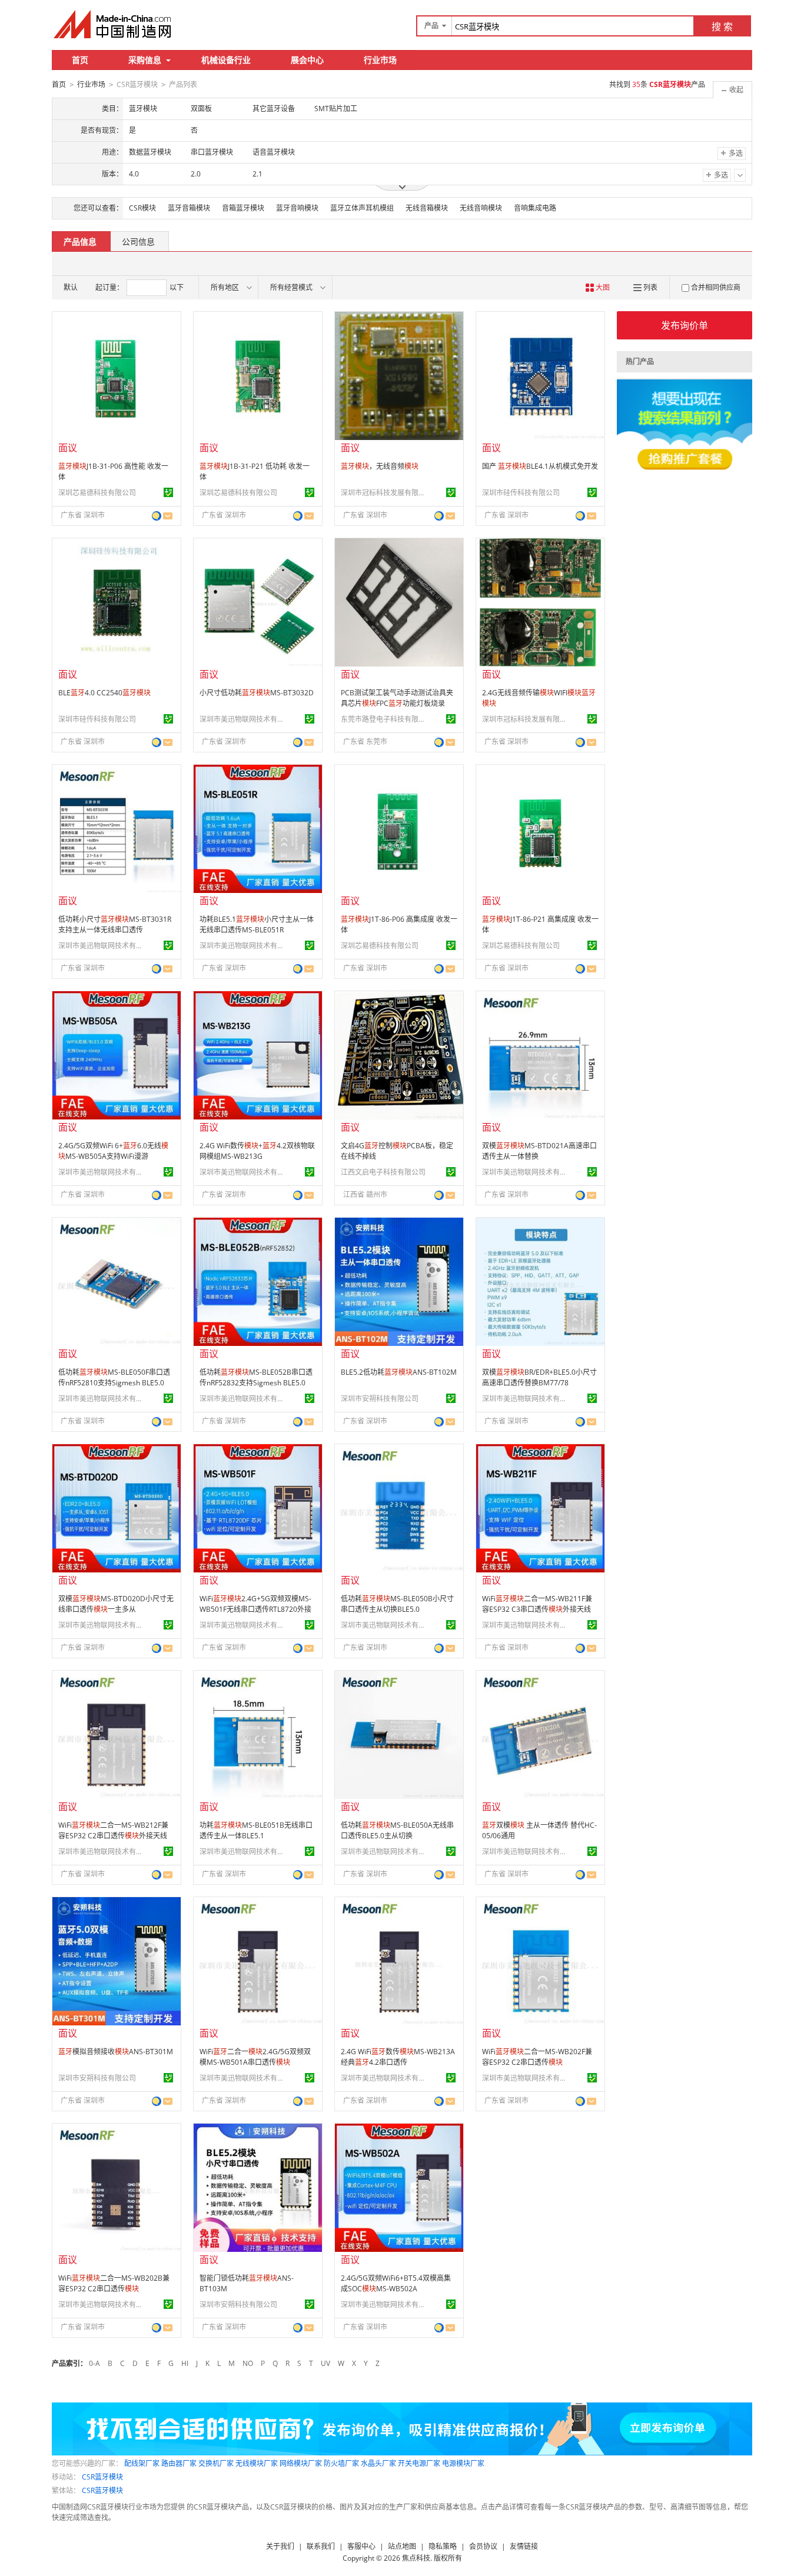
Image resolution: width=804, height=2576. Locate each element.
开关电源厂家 (419, 2463)
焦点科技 (416, 2558)
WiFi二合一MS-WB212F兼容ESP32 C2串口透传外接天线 (113, 1830)
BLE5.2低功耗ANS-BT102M (399, 1372)
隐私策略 (443, 2546)
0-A (94, 2363)
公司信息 (138, 241)
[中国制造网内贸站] (114, 24)
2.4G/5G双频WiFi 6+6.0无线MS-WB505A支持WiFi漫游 (113, 1151)
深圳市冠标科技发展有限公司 (385, 493)
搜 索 (722, 26)
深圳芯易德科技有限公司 (97, 493)
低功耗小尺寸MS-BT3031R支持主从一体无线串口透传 (115, 924)
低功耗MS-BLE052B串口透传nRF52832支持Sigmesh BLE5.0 (256, 1377)
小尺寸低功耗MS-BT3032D (257, 693)
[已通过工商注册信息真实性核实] (168, 492)
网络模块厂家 (301, 2463)
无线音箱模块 (427, 208)
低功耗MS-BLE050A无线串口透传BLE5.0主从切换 (397, 1830)
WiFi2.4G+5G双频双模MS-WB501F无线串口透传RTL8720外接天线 (255, 1609)
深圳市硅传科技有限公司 (521, 493)
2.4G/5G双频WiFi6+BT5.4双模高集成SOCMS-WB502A (396, 2283)
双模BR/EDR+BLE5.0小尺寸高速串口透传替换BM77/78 (539, 1377)
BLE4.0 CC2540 (104, 693)
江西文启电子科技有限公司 (383, 1172)
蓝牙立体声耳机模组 (362, 208)
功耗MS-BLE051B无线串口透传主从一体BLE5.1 (256, 1830)
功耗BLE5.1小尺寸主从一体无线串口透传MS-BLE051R (257, 924)
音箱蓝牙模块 (243, 208)
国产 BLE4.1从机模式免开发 (540, 466)
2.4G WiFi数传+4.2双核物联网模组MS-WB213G (257, 1151)
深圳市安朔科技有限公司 (380, 1399)
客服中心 (361, 2546)
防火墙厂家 (341, 2463)
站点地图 (402, 2546)
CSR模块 (142, 208)
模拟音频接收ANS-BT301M (116, 2052)
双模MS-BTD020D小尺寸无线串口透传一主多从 (116, 1604)
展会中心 (307, 60)
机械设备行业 (226, 60)
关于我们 (280, 2546)
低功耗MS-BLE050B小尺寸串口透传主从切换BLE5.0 (397, 1604)
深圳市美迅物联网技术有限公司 (244, 719)
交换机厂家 (216, 2463)
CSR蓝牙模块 (102, 2477)
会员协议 (483, 2546)
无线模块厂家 (257, 2463)
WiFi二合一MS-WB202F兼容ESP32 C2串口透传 (537, 2057)
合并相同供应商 (716, 287)
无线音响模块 (481, 208)
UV (325, 2363)
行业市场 (380, 60)
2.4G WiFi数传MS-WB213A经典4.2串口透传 (398, 2057)
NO (248, 2363)
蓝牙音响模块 (297, 208)
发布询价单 (685, 325)
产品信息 (80, 241)
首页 (80, 60)
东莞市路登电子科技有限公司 (385, 719)
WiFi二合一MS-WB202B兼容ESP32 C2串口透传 (114, 2283)
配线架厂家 (142, 2463)
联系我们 (321, 2546)
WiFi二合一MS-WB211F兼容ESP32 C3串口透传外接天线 (537, 1604)
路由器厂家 (179, 2463)
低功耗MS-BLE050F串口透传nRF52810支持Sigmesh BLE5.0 (114, 1377)
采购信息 (145, 60)
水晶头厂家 (378, 2463)
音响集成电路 (535, 208)
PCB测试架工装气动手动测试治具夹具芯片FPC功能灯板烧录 (397, 698)
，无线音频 (380, 466)
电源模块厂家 (463, 2463)
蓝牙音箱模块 (189, 208)
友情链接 (524, 2546)
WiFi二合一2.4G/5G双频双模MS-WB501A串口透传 (255, 2057)
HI (185, 2363)
